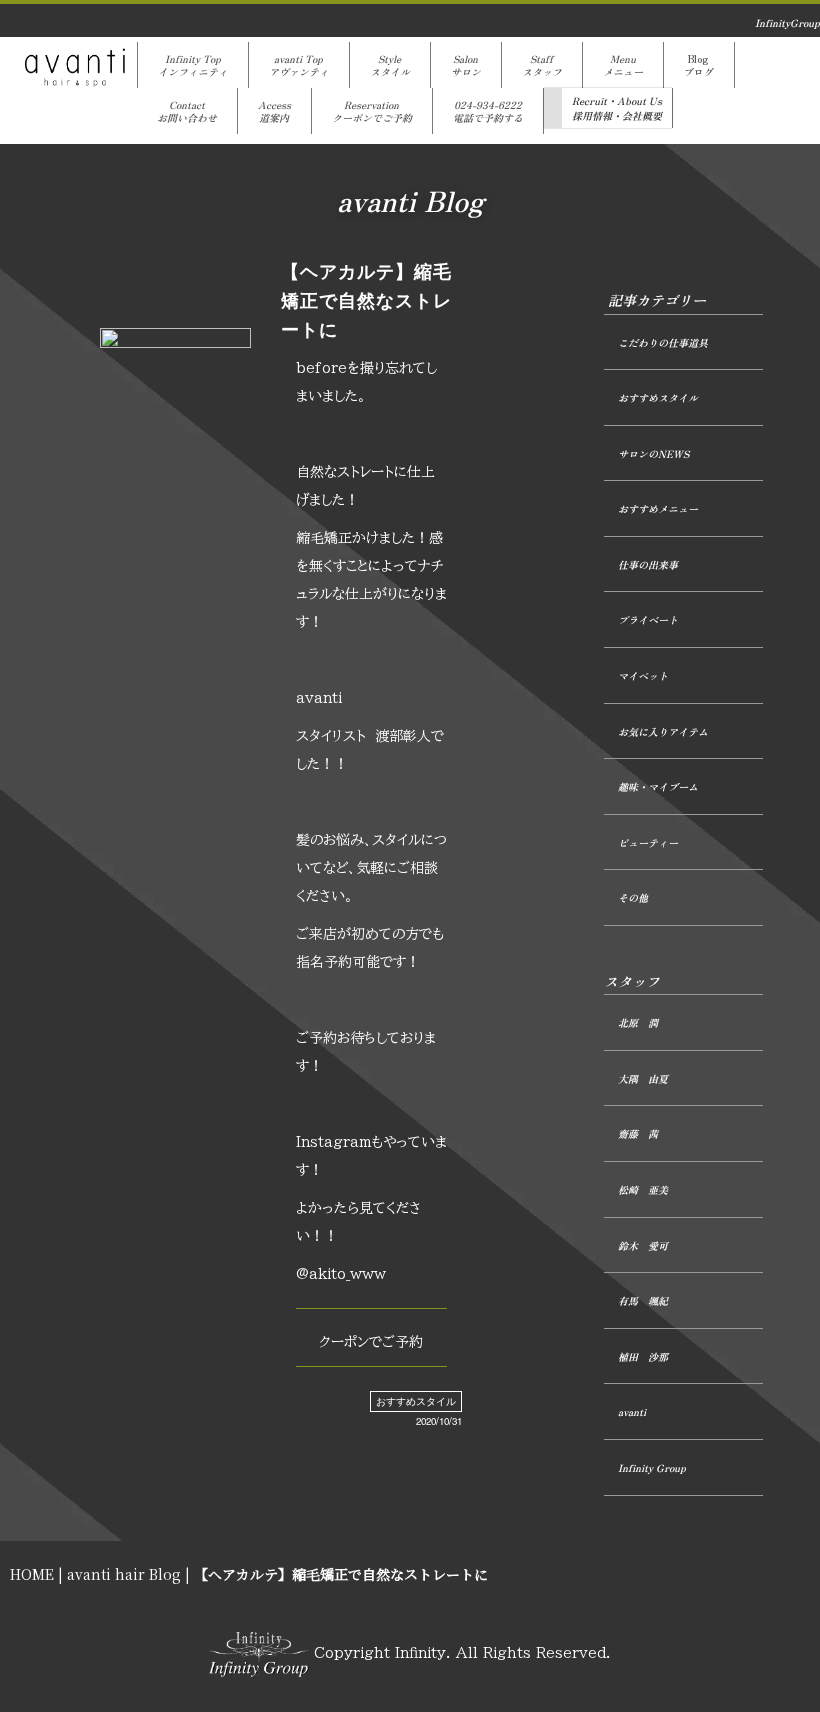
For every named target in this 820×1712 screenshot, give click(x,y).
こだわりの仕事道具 (663, 342)
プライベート (648, 619)
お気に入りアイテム (663, 731)
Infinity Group (652, 1467)
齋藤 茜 (638, 1133)
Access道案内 (274, 111)
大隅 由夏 (643, 1078)
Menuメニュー (623, 65)
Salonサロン (466, 65)
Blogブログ (699, 65)
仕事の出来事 (648, 564)
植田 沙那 (643, 1356)
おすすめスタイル (416, 1401)
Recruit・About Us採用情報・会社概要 (617, 108)
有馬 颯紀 (643, 1300)
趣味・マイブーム (658, 786)
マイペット (643, 675)
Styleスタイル (390, 65)
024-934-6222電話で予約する (488, 111)
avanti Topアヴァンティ (299, 65)
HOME (32, 1574)
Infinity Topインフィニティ (193, 65)
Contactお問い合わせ (187, 111)
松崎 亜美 (643, 1189)
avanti (632, 1411)
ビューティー (648, 842)
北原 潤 (638, 1022)
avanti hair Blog (124, 1574)
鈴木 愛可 (643, 1245)
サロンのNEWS (653, 453)
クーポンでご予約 (371, 1342)
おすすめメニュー (658, 508)
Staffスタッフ (542, 65)
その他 (633, 897)
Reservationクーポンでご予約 (372, 111)
